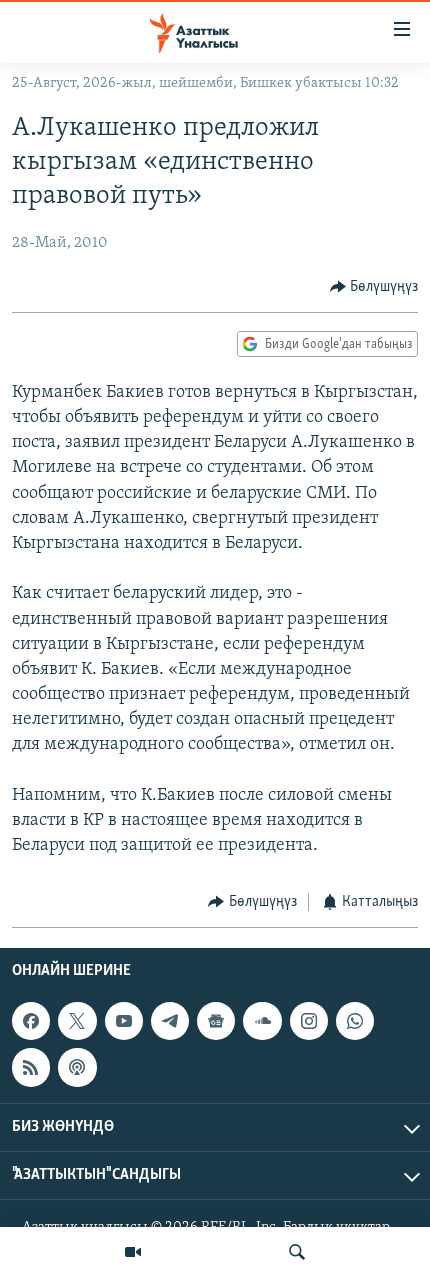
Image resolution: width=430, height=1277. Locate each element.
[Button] (374, 287)
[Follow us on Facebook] (31, 1021)
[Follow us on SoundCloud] (262, 1021)
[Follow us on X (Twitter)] (77, 1021)
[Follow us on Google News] (216, 1021)
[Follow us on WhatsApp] (355, 1021)
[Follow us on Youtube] (124, 1021)
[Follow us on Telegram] (170, 1021)
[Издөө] (297, 1252)
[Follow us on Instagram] (309, 1021)
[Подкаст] (77, 1067)
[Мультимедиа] (133, 1252)
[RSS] (31, 1067)
